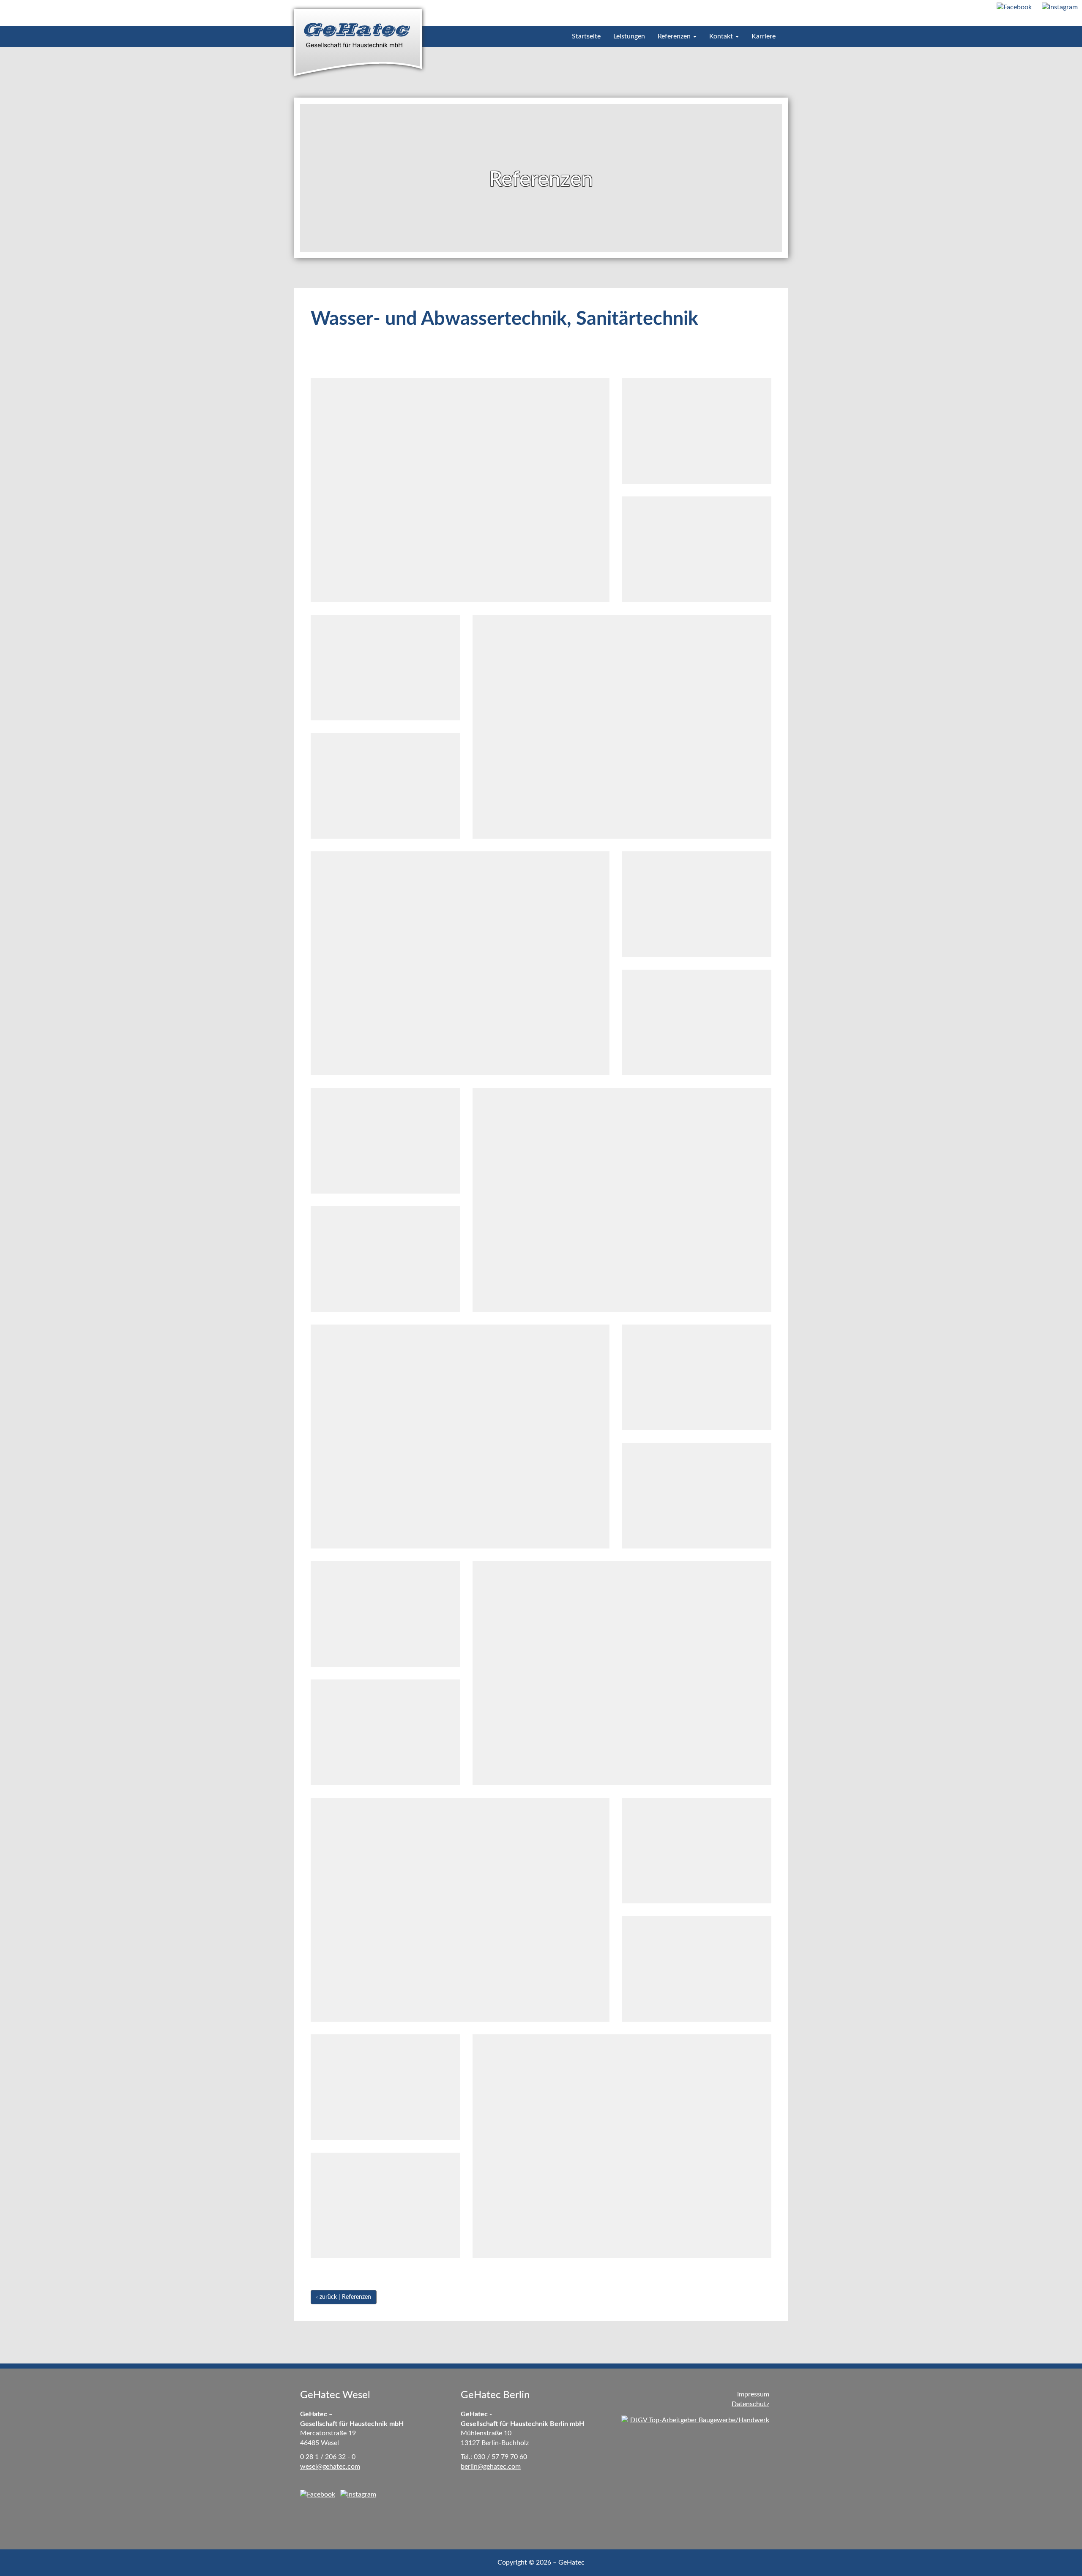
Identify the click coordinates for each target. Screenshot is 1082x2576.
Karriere (764, 36)
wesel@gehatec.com (330, 2467)
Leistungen (629, 36)
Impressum (753, 2394)
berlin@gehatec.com (491, 2467)
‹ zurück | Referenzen (344, 2297)
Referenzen (675, 36)
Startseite (586, 36)
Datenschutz (750, 2404)
